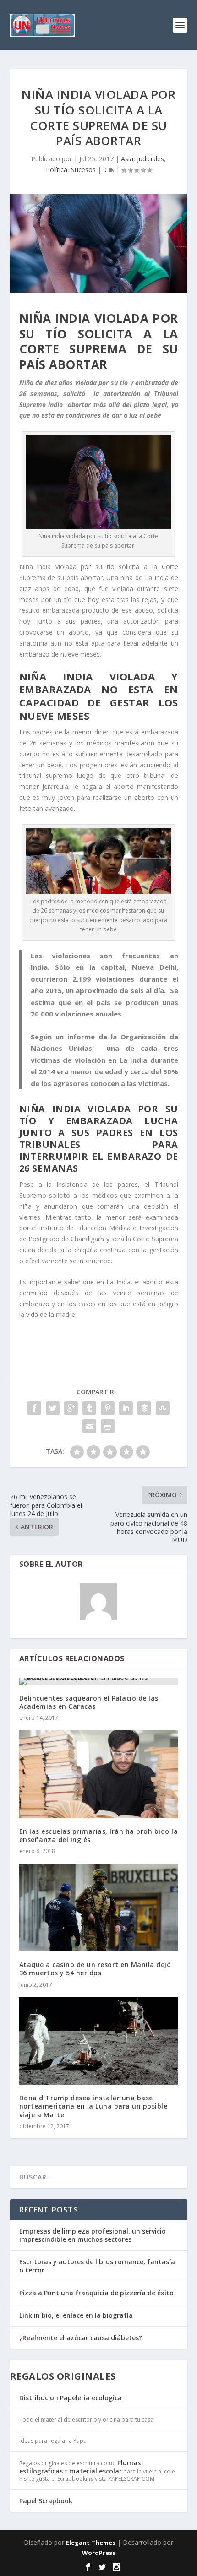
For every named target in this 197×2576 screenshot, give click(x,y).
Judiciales (150, 159)
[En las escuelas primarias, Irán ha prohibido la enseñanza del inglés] (99, 1774)
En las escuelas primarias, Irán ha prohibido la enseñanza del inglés (99, 1835)
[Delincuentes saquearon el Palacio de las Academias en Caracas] (99, 1681)
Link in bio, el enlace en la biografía (76, 2315)
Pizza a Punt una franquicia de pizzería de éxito (96, 2293)
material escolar (96, 2471)
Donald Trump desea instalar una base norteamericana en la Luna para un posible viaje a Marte (93, 2106)
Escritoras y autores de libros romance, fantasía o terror (97, 2266)
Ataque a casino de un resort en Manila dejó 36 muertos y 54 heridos (95, 1969)
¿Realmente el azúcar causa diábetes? (81, 2338)
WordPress (99, 2553)
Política (57, 170)
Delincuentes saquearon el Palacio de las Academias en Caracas (89, 1702)
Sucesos (83, 170)
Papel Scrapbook (46, 2501)
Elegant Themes (91, 2543)
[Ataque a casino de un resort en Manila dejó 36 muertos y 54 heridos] (99, 1907)
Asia (127, 159)
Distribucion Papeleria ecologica (71, 2398)
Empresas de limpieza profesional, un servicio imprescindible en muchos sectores (93, 2235)
